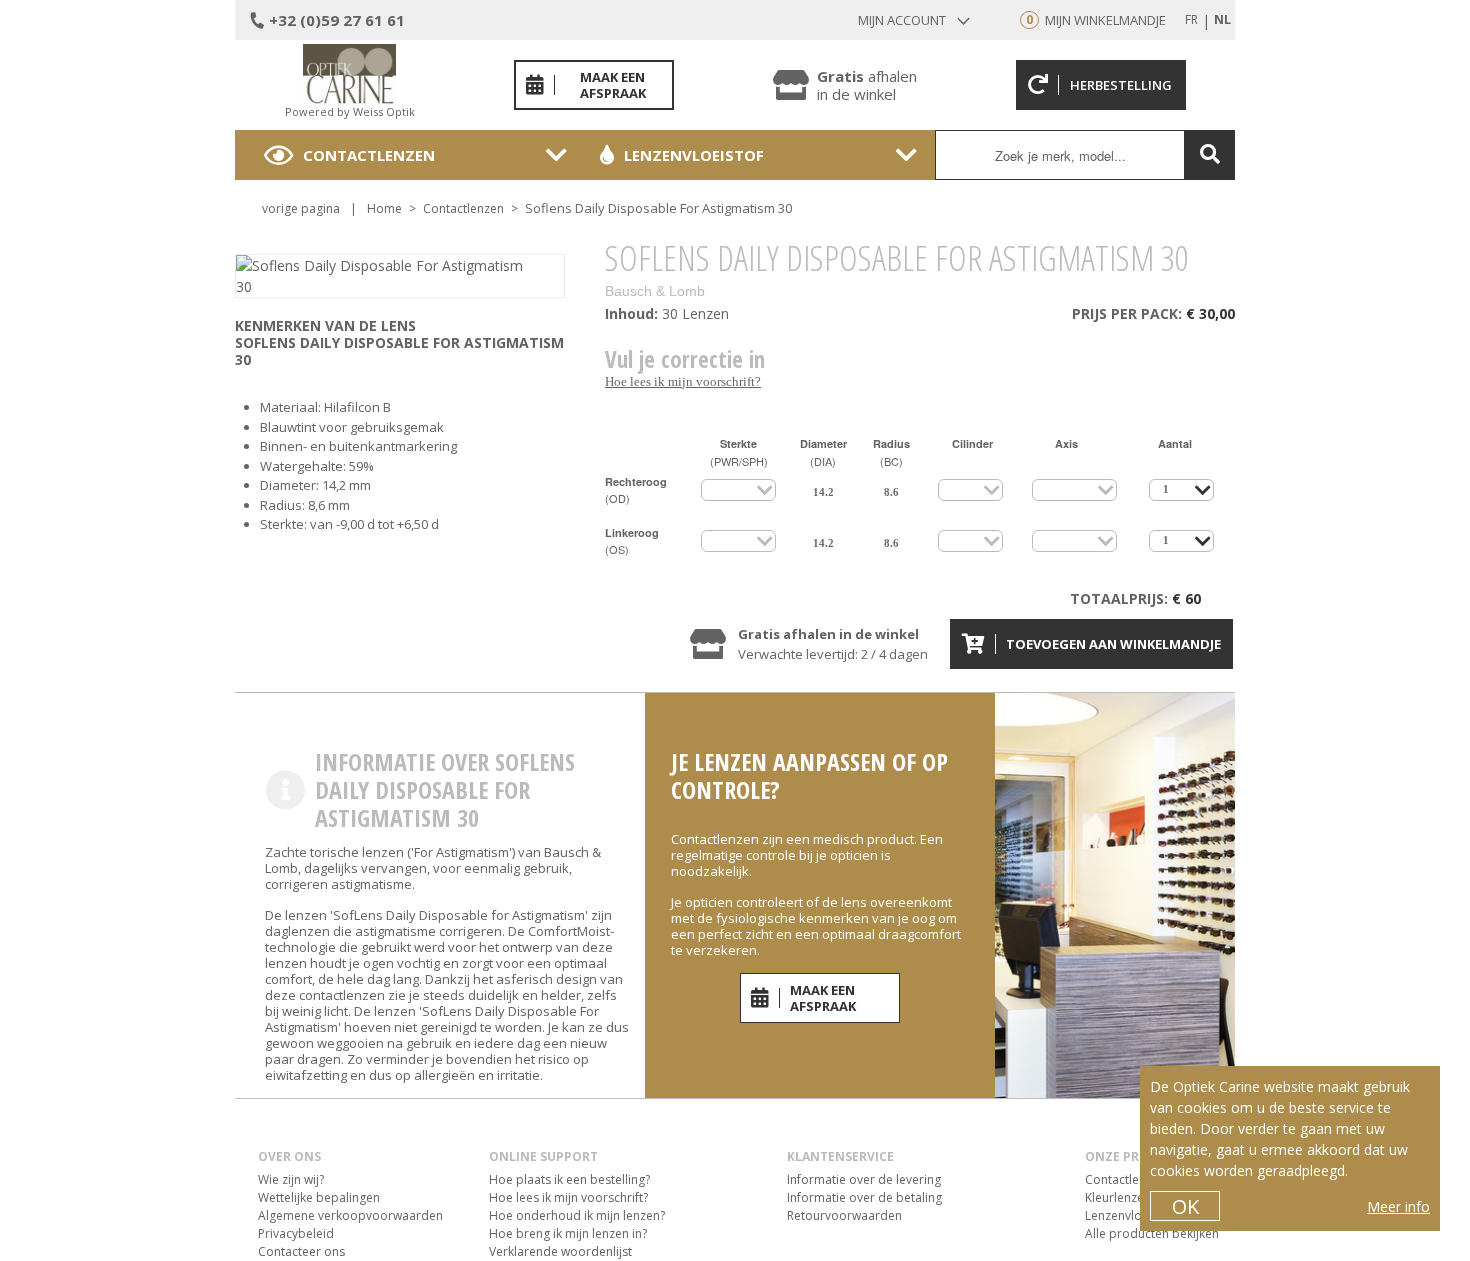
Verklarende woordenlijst (560, 1251)
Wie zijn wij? (291, 1179)
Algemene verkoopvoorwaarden (350, 1215)
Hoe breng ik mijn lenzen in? (568, 1233)
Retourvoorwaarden (844, 1215)
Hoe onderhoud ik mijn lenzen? (577, 1215)
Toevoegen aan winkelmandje (1113, 644)
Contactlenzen (369, 155)
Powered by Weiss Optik (350, 111)
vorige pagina (301, 208)
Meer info (1398, 1206)
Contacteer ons (301, 1251)
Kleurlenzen (1118, 1197)
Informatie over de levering (864, 1179)
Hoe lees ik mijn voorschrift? (683, 381)
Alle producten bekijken (1152, 1233)
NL (1222, 19)
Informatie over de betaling (864, 1197)
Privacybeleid (296, 1233)
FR (1191, 19)
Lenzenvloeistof (694, 155)
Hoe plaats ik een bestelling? (569, 1179)
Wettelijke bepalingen (319, 1197)
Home (384, 208)
